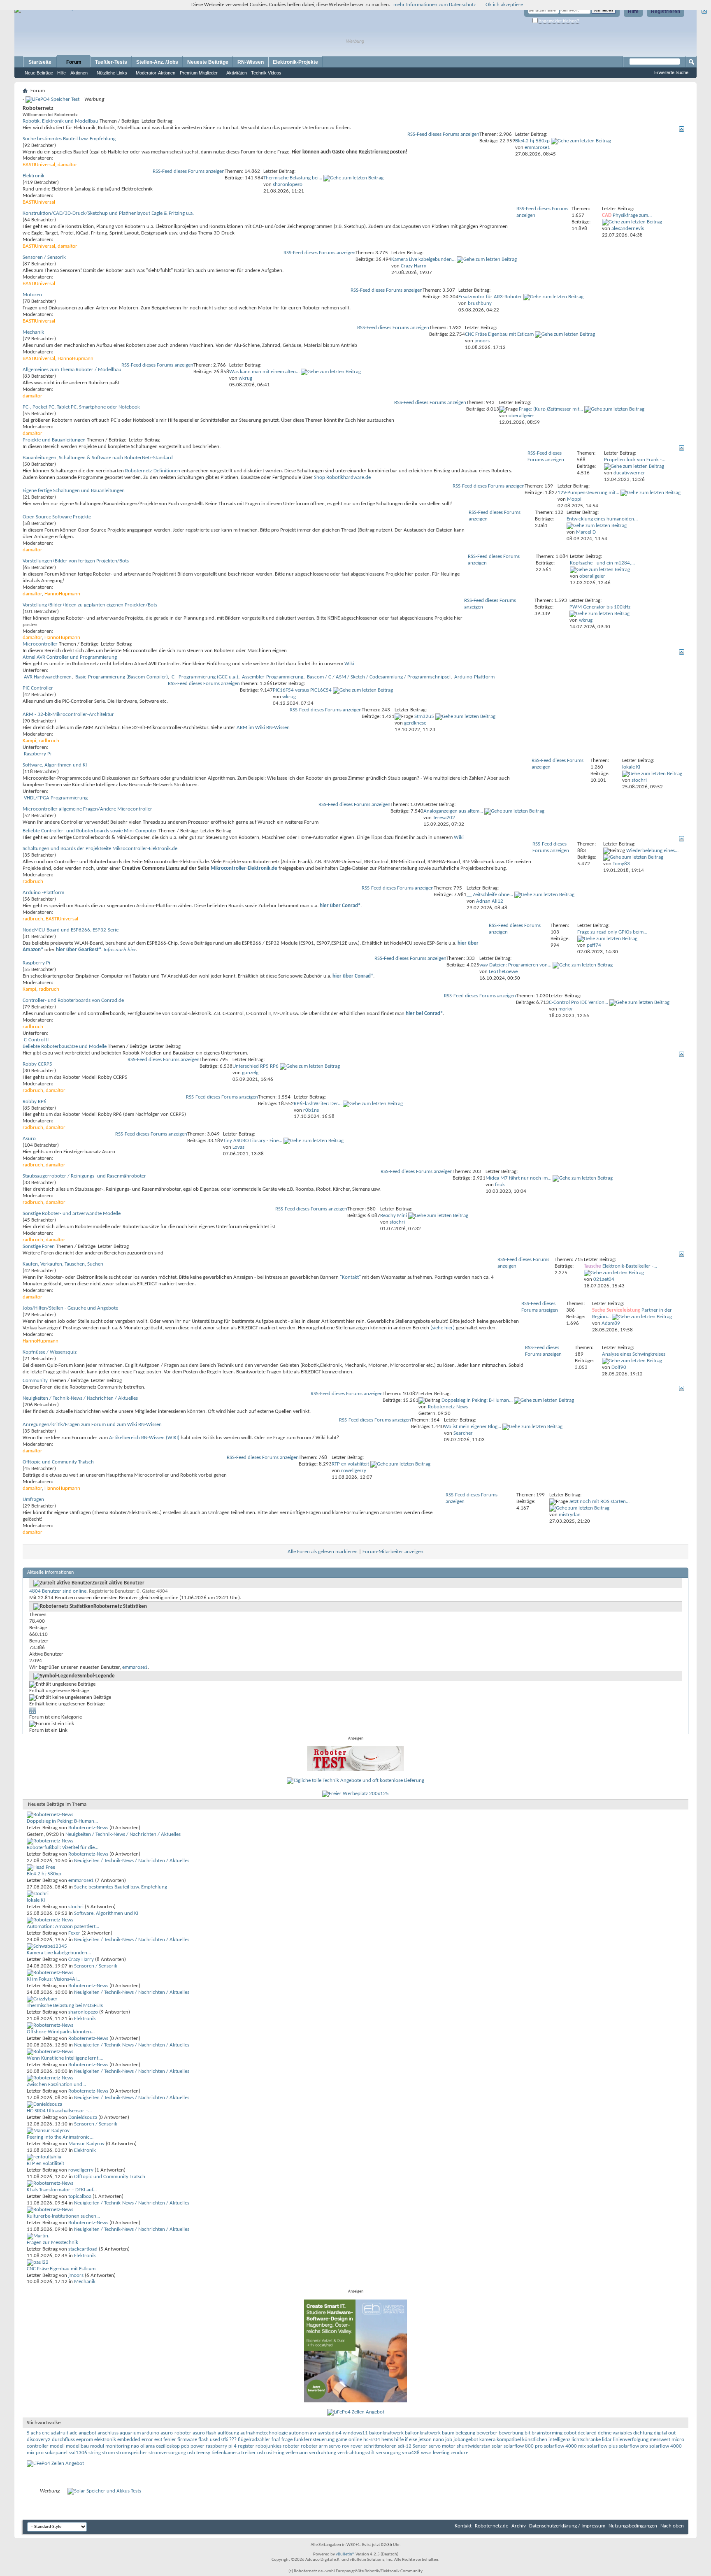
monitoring (117, 2446)
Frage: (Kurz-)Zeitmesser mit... (551, 409)
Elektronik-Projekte (295, 62)
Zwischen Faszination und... (56, 2085)
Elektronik (34, 176)
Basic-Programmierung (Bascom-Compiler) (122, 677)
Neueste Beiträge (208, 62)
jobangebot (466, 2440)
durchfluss (63, 2440)
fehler (170, 2440)
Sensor (420, 2446)
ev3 (158, 2440)
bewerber (487, 2433)
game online (349, 2440)
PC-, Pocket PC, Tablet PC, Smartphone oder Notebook (81, 407)
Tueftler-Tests (111, 62)
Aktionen (79, 73)
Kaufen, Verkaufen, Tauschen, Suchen (63, 1264)
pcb (185, 2446)
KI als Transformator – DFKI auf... (62, 2190)
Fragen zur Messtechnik (52, 2243)
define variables (615, 2433)
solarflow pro (633, 2446)
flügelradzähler (254, 2440)
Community (35, 1381)
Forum (74, 62)
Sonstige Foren (39, 1246)
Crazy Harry (81, 1959)
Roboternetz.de (491, 2526)
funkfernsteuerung (314, 2440)
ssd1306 (78, 2453)
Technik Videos (266, 73)
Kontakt (463, 2526)
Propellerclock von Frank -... (635, 460)
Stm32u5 (424, 717)
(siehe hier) (443, 1328)
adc (73, 2433)
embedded (129, 2440)
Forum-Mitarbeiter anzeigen (393, 1552)
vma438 (411, 2453)
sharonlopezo (83, 2012)
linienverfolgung (631, 2440)
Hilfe (633, 12)
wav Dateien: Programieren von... (515, 965)
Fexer (74, 1933)
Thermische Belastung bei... (293, 178)
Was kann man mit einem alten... (264, 372)
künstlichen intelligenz (546, 2440)
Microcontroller (40, 644)
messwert (660, 2440)
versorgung (388, 2453)
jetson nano (431, 2440)
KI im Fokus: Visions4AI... (53, 1979)
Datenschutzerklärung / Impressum (567, 2526)
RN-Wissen (251, 62)
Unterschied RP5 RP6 (256, 1066)
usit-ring (275, 2453)
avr (313, 2433)
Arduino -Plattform (43, 893)
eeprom (85, 2440)
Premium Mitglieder (199, 73)
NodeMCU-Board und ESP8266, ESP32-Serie (71, 930)
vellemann (297, 2453)
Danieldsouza (83, 2117)
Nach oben (672, 2526)
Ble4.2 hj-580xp (532, 141)
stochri (76, 1907)
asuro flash (204, 2433)
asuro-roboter (176, 2433)
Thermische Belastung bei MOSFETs (65, 2006)
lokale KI (631, 767)
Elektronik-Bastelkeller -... (630, 1266)
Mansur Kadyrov (86, 2144)
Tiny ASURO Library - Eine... (253, 1141)
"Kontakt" (350, 1277)
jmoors (76, 2275)
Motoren (32, 295)
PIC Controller (38, 688)
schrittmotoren (380, 2446)
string (95, 2453)
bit (527, 2433)
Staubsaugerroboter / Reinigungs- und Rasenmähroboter (84, 1176)
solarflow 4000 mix (565, 2446)
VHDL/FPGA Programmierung (56, 798)
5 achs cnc (38, 2433)
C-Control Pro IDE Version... (579, 1002)
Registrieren (666, 12)
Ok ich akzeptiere (504, 5)
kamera (487, 2440)
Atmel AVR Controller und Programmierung (70, 657)
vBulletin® (345, 2554)
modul (97, 2446)
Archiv (519, 2526)
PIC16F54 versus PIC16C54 (302, 690)
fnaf (276, 2440)
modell (57, 2446)
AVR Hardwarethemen (48, 677)
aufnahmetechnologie (264, 2433)
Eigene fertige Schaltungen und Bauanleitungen (74, 491)
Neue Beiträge (39, 73)
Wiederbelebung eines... (652, 851)
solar (497, 2446)
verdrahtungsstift (356, 2453)
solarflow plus (602, 2446)
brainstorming (547, 2433)
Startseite (40, 62)
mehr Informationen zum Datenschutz (434, 5)
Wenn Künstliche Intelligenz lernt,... (65, 2058)
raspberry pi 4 (221, 2446)
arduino (151, 2433)
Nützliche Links (112, 73)
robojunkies (268, 2446)
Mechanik (33, 332)
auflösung (228, 2433)
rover (357, 2446)
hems (387, 2440)
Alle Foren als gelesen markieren (323, 1552)
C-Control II (36, 1040)
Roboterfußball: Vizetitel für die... (63, 1848)
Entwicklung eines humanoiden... (602, 519)
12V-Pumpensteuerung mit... (588, 493)
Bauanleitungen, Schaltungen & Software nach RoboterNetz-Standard (98, 458)
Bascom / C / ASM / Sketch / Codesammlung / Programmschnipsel (379, 677)
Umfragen (33, 1499)
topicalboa (80, 2196)
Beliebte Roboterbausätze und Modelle (65, 1046)
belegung (465, 2433)
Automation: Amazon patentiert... (63, 1927)
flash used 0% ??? (217, 2440)
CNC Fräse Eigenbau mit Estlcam (499, 334)
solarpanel (56, 2453)
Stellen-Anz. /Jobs (157, 62)
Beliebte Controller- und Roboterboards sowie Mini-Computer (90, 831)
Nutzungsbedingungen (633, 2526)
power (197, 2446)
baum (448, 2433)
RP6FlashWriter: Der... (318, 1104)
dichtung (643, 2433)
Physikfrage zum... (632, 215)
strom (108, 2453)
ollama (148, 2446)
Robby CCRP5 (37, 1064)
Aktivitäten (237, 73)
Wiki (349, 664)
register (246, 2446)
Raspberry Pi (38, 754)
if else (411, 2440)
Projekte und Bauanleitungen (54, 440)
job (449, 2440)
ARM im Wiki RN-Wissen (263, 728)
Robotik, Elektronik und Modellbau (60, 121)
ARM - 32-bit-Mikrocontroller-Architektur (68, 714)
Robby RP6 (35, 1102)
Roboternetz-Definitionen (153, 471)
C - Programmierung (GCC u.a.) (205, 677)
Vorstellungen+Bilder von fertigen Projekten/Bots (76, 561)
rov (346, 2446)
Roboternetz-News (88, 1828)
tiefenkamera (226, 2453)
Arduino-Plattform (474, 677)
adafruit (60, 2433)
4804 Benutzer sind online (58, 1591)
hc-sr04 (372, 2440)
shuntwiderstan (474, 2446)
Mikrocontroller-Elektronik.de (244, 868)
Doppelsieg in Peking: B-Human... (477, 1400)
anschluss (108, 2433)
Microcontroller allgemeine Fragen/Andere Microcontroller (87, 809)
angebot (87, 2433)
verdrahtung (323, 2453)
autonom (299, 2433)
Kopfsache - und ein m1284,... (602, 563)
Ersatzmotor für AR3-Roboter (490, 297)
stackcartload (83, 2249)
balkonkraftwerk (423, 2433)
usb (261, 2453)
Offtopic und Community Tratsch (58, 1462)
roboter (291, 2446)
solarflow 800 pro (523, 2446)
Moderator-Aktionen (156, 73)
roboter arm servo (321, 2446)
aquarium (130, 2433)
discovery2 (39, 2440)
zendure (459, 2453)
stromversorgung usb (172, 2453)
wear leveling (435, 2453)
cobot (570, 2433)
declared (587, 2433)
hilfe (399, 2440)
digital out (665, 2433)
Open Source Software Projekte (57, 517)
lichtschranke (586, 2440)
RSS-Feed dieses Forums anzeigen (443, 134)
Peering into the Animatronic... (60, 2137)
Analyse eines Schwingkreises (634, 1354)
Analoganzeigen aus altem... (453, 811)
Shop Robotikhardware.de (342, 477)
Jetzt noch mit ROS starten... (599, 1502)
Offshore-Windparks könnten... (61, 2032)
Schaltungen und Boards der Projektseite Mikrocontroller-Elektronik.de (100, 849)
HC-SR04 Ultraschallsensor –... (59, 2111)
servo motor (442, 2446)
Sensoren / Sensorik (44, 257)
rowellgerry (81, 2170)
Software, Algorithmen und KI (55, 765)
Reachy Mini (394, 1216)
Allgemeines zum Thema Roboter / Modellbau (72, 370)
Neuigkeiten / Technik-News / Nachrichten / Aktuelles (80, 1398)
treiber (249, 2453)
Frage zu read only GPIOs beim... (612, 932)
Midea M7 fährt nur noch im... (518, 1178)
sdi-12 (405, 2446)
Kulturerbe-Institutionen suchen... (63, 2216)
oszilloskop (168, 2446)
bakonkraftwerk (386, 2433)
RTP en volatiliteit (350, 1464)
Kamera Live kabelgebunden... (423, 259)
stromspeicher (132, 2453)
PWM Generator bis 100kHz (600, 607)
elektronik (105, 2440)
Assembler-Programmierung (273, 677)
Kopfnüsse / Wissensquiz (50, 1352)
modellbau (77, 2446)
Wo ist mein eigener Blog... (473, 1427)
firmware (187, 2440)
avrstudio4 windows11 (343, 2433)
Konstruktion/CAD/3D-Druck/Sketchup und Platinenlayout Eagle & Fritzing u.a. (108, 213)
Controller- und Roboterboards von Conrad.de (73, 1000)
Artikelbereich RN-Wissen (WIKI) (144, 1438)
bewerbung (511, 2433)
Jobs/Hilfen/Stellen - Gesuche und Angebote (70, 1308)
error (147, 2440)
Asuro (29, 1139)
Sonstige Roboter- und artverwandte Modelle (72, 1214)
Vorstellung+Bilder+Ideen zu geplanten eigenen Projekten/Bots (90, 605)
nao (135, 2446)
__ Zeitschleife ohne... (490, 895)
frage (287, 2440)
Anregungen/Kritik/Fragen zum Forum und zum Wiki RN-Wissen (92, 1425)
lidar (607, 2440)
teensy (203, 2453)
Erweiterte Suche (671, 72)
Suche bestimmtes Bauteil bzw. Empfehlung (69, 139)
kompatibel (509, 2440)
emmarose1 (135, 1667)
